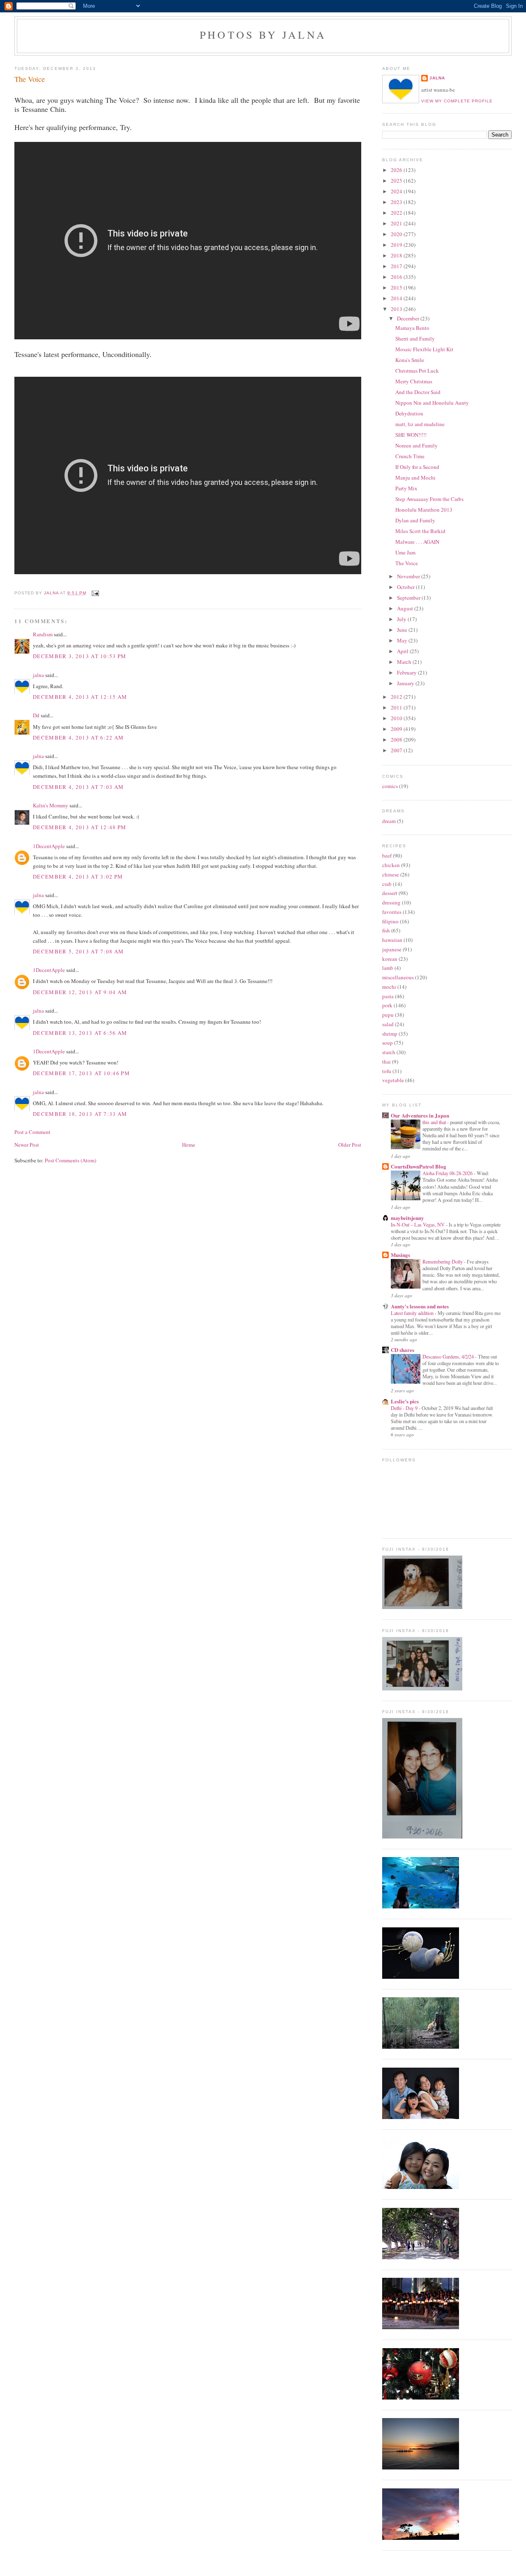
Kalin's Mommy (51, 805)
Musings (400, 1255)
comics (390, 786)
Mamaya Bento (412, 328)
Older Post (350, 1145)
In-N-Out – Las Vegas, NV (418, 1224)
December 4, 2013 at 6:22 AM (78, 737)
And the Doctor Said (418, 392)
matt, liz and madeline (420, 424)
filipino (390, 921)
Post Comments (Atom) (70, 1160)
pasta (388, 996)
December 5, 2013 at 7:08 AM (78, 951)
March (405, 662)
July (402, 619)
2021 (397, 223)
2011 (397, 707)
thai (386, 1062)
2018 (397, 255)
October (406, 587)
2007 (397, 750)
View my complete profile (457, 101)
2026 (397, 170)
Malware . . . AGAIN (417, 542)
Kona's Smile (410, 360)
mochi (389, 987)
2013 (397, 309)
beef (387, 856)
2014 (397, 298)
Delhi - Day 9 (405, 1408)
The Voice (407, 563)
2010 (397, 718)
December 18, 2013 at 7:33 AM (80, 1114)
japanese (392, 949)
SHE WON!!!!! (411, 435)
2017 (397, 266)
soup (388, 1043)
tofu (387, 1071)
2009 (397, 729)
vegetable (393, 1080)
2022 (397, 213)
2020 (397, 234)
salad (388, 1024)
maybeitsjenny (407, 1218)
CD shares (403, 1350)
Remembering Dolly (443, 1261)
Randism (43, 634)
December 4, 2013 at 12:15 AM (80, 697)
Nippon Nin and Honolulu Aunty (432, 403)
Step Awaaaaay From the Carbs (429, 499)
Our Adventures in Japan (420, 1115)
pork (387, 1005)
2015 (397, 288)
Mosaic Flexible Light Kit (424, 349)
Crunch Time (410, 456)
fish (386, 930)
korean (390, 959)
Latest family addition (413, 1313)
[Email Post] (94, 593)
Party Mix (406, 488)
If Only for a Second (417, 467)
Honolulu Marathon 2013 (424, 510)
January (406, 683)
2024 (397, 191)
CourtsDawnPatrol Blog (419, 1166)
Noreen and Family (416, 445)
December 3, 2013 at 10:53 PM (80, 656)
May (403, 640)
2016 (397, 277)
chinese (391, 874)
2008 (397, 740)
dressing (391, 902)
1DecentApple (49, 846)
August (406, 608)
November (409, 576)
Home (189, 1145)
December (409, 318)
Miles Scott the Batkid (420, 531)
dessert (390, 893)
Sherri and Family (415, 339)
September (409, 598)
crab (387, 884)
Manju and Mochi (415, 478)
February (407, 672)
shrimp (390, 1034)
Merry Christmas (414, 381)
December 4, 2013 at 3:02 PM (78, 876)
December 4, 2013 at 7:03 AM (78, 787)
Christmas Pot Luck (417, 371)
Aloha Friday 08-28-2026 (448, 1173)
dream (389, 821)
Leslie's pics (405, 1401)
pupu (388, 1015)
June (403, 630)
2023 (397, 202)
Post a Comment (32, 1132)
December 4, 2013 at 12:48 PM (80, 827)
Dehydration (409, 413)
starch (389, 1052)
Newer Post (27, 1145)
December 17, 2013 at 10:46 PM (81, 1073)
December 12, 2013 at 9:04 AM (80, 992)
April (403, 651)
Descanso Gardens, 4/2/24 (449, 1356)
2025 (397, 181)
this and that (435, 1122)
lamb (388, 968)
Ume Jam (405, 552)
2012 (397, 697)
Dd (36, 715)
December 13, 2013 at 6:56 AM (80, 1033)
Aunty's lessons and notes (420, 1306)
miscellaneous (398, 977)
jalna (38, 675)
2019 (397, 245)
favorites (392, 912)
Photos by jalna (263, 35)
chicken (391, 865)
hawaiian (392, 940)
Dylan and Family (415, 520)
